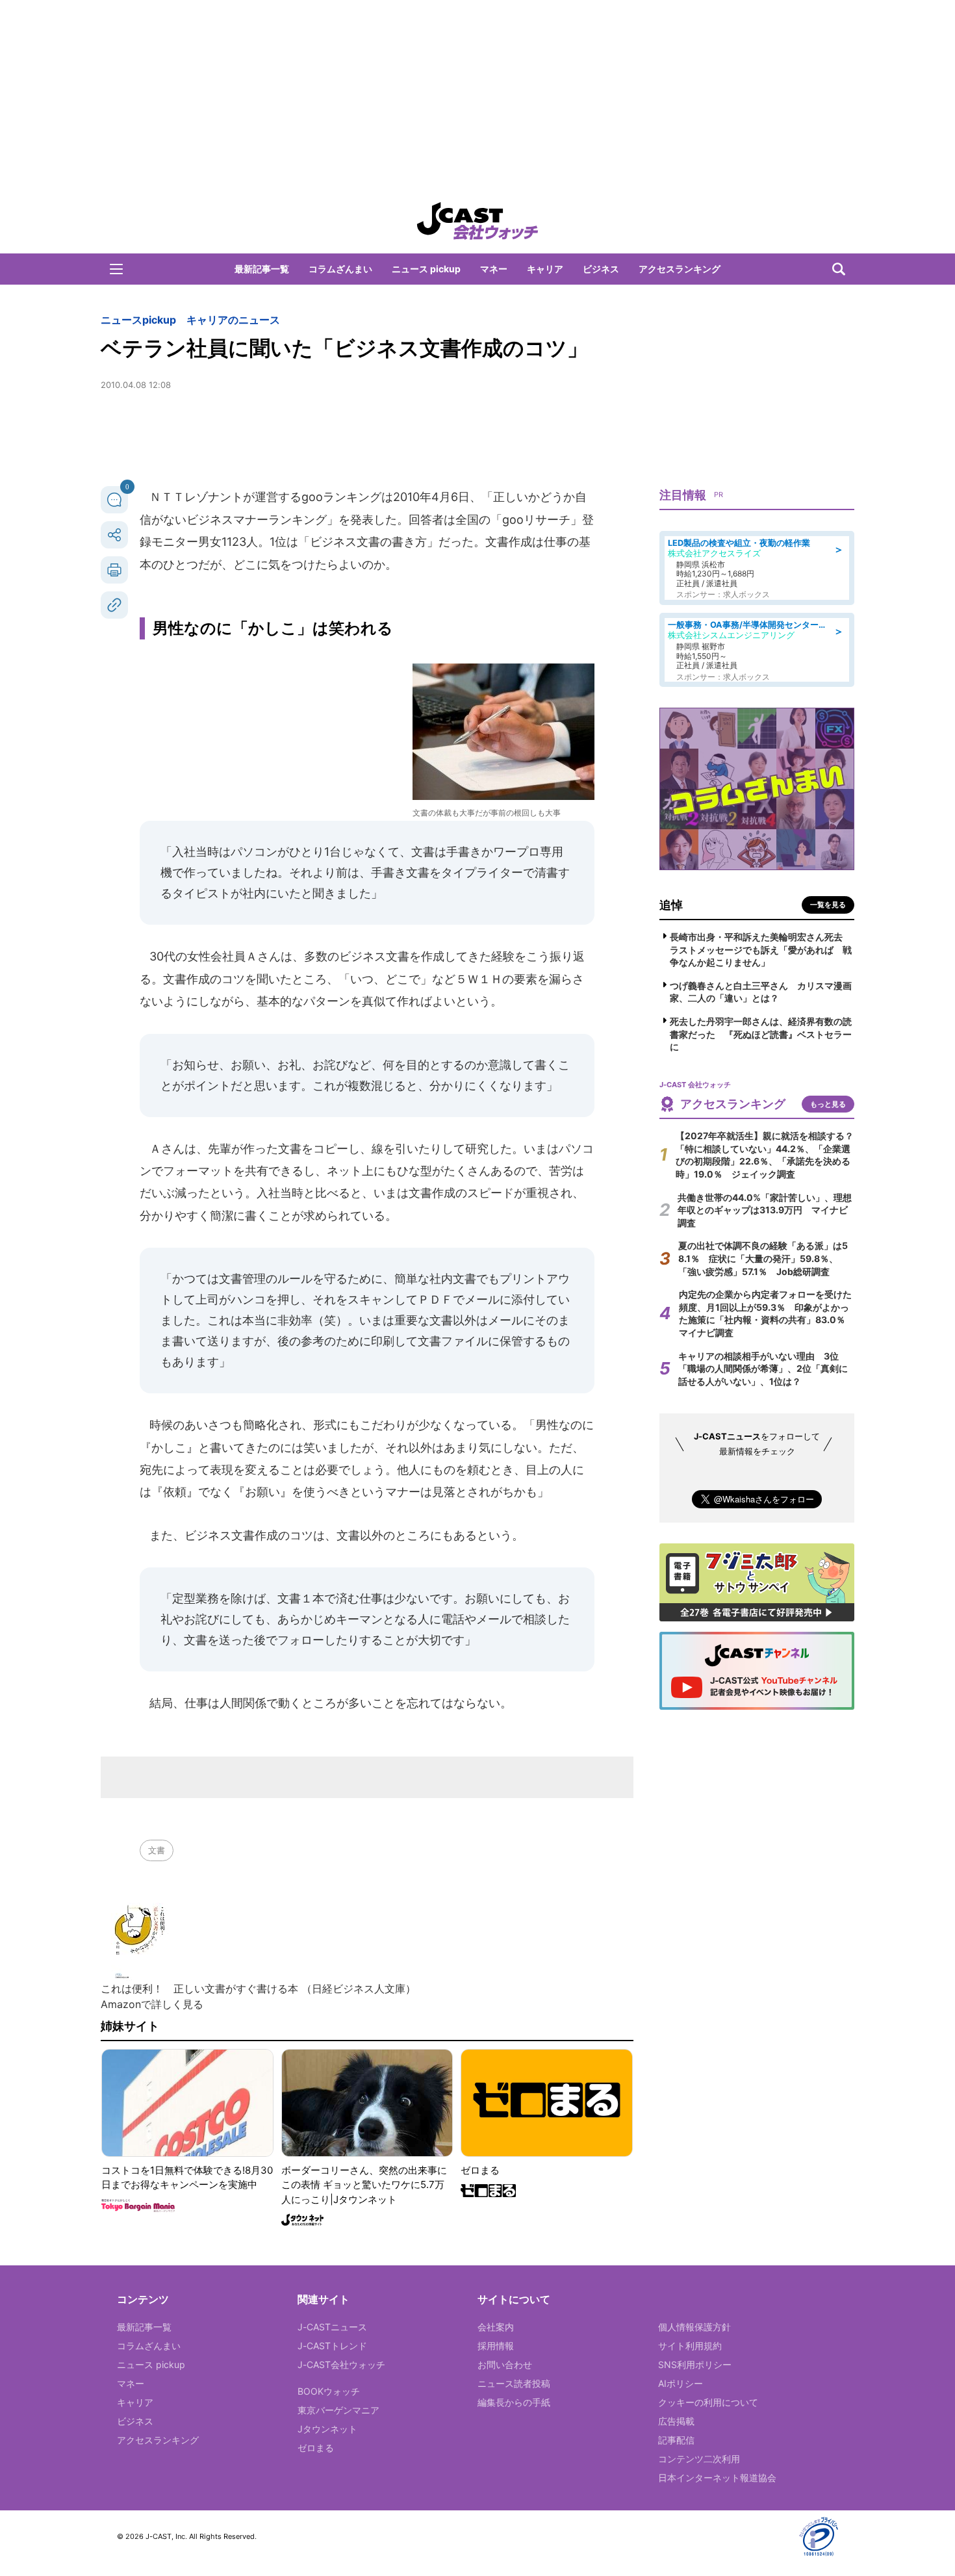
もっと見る (828, 1104)
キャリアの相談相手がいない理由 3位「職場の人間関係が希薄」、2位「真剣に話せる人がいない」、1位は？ (763, 1369)
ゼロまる (316, 2448)
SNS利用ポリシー (695, 2364)
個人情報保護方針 (694, 2327)
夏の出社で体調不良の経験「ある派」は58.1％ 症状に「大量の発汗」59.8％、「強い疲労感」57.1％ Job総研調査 (763, 1258)
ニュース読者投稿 (514, 2383)
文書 (157, 1850)
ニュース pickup (426, 269)
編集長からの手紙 (514, 2402)
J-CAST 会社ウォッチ (478, 221)
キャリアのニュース (233, 320)
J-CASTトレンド (332, 2346)
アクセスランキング (680, 269)
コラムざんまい (340, 269)
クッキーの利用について (708, 2402)
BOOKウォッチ (329, 2391)
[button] (116, 269)
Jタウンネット (327, 2429)
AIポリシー (681, 2383)
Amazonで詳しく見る (152, 2004)
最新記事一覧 (262, 269)
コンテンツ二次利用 (699, 2459)
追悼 (671, 905)
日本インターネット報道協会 (717, 2478)
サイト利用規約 (690, 2346)
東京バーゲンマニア (338, 2410)
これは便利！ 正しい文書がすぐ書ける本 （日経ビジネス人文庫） (258, 1989)
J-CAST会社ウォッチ (341, 2364)
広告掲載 (676, 2421)
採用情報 (496, 2346)
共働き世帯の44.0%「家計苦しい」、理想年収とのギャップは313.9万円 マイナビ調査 (765, 1210)
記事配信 (676, 2440)
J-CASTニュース (332, 2327)
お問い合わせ (505, 2364)
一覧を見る (828, 905)
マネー (494, 269)
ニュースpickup (138, 320)
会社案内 (496, 2327)
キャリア (545, 269)
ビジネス (601, 269)
